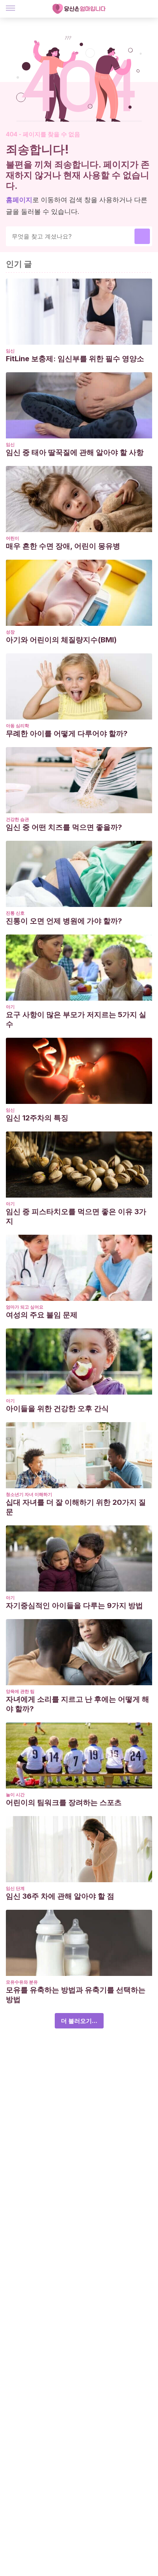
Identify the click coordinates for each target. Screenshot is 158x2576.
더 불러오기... (79, 2021)
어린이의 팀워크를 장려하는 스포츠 (64, 1802)
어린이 (12, 538)
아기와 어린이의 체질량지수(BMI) (61, 640)
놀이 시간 (15, 1795)
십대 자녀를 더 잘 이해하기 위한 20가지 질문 (76, 1507)
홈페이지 (19, 200)
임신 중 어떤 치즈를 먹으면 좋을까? (64, 827)
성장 (10, 632)
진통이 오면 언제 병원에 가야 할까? (64, 921)
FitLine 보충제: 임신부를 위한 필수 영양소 (75, 359)
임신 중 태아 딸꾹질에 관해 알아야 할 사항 (75, 452)
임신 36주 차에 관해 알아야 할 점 (60, 1896)
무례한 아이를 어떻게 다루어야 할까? (67, 733)
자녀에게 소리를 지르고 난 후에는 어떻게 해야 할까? (78, 1704)
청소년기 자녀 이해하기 (29, 1494)
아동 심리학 (17, 726)
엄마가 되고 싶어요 (25, 1307)
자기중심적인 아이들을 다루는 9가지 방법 (74, 1605)
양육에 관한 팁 (20, 1691)
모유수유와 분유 (22, 1982)
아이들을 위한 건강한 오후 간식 (57, 1409)
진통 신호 (15, 913)
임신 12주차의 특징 (37, 1118)
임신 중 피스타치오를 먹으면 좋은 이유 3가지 (76, 1216)
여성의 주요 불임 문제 (42, 1315)
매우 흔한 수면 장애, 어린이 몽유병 (63, 546)
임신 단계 (15, 1888)
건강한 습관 (17, 819)
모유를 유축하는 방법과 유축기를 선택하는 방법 (76, 1995)
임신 (10, 351)
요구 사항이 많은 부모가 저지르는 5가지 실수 (76, 1019)
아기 (10, 1007)
